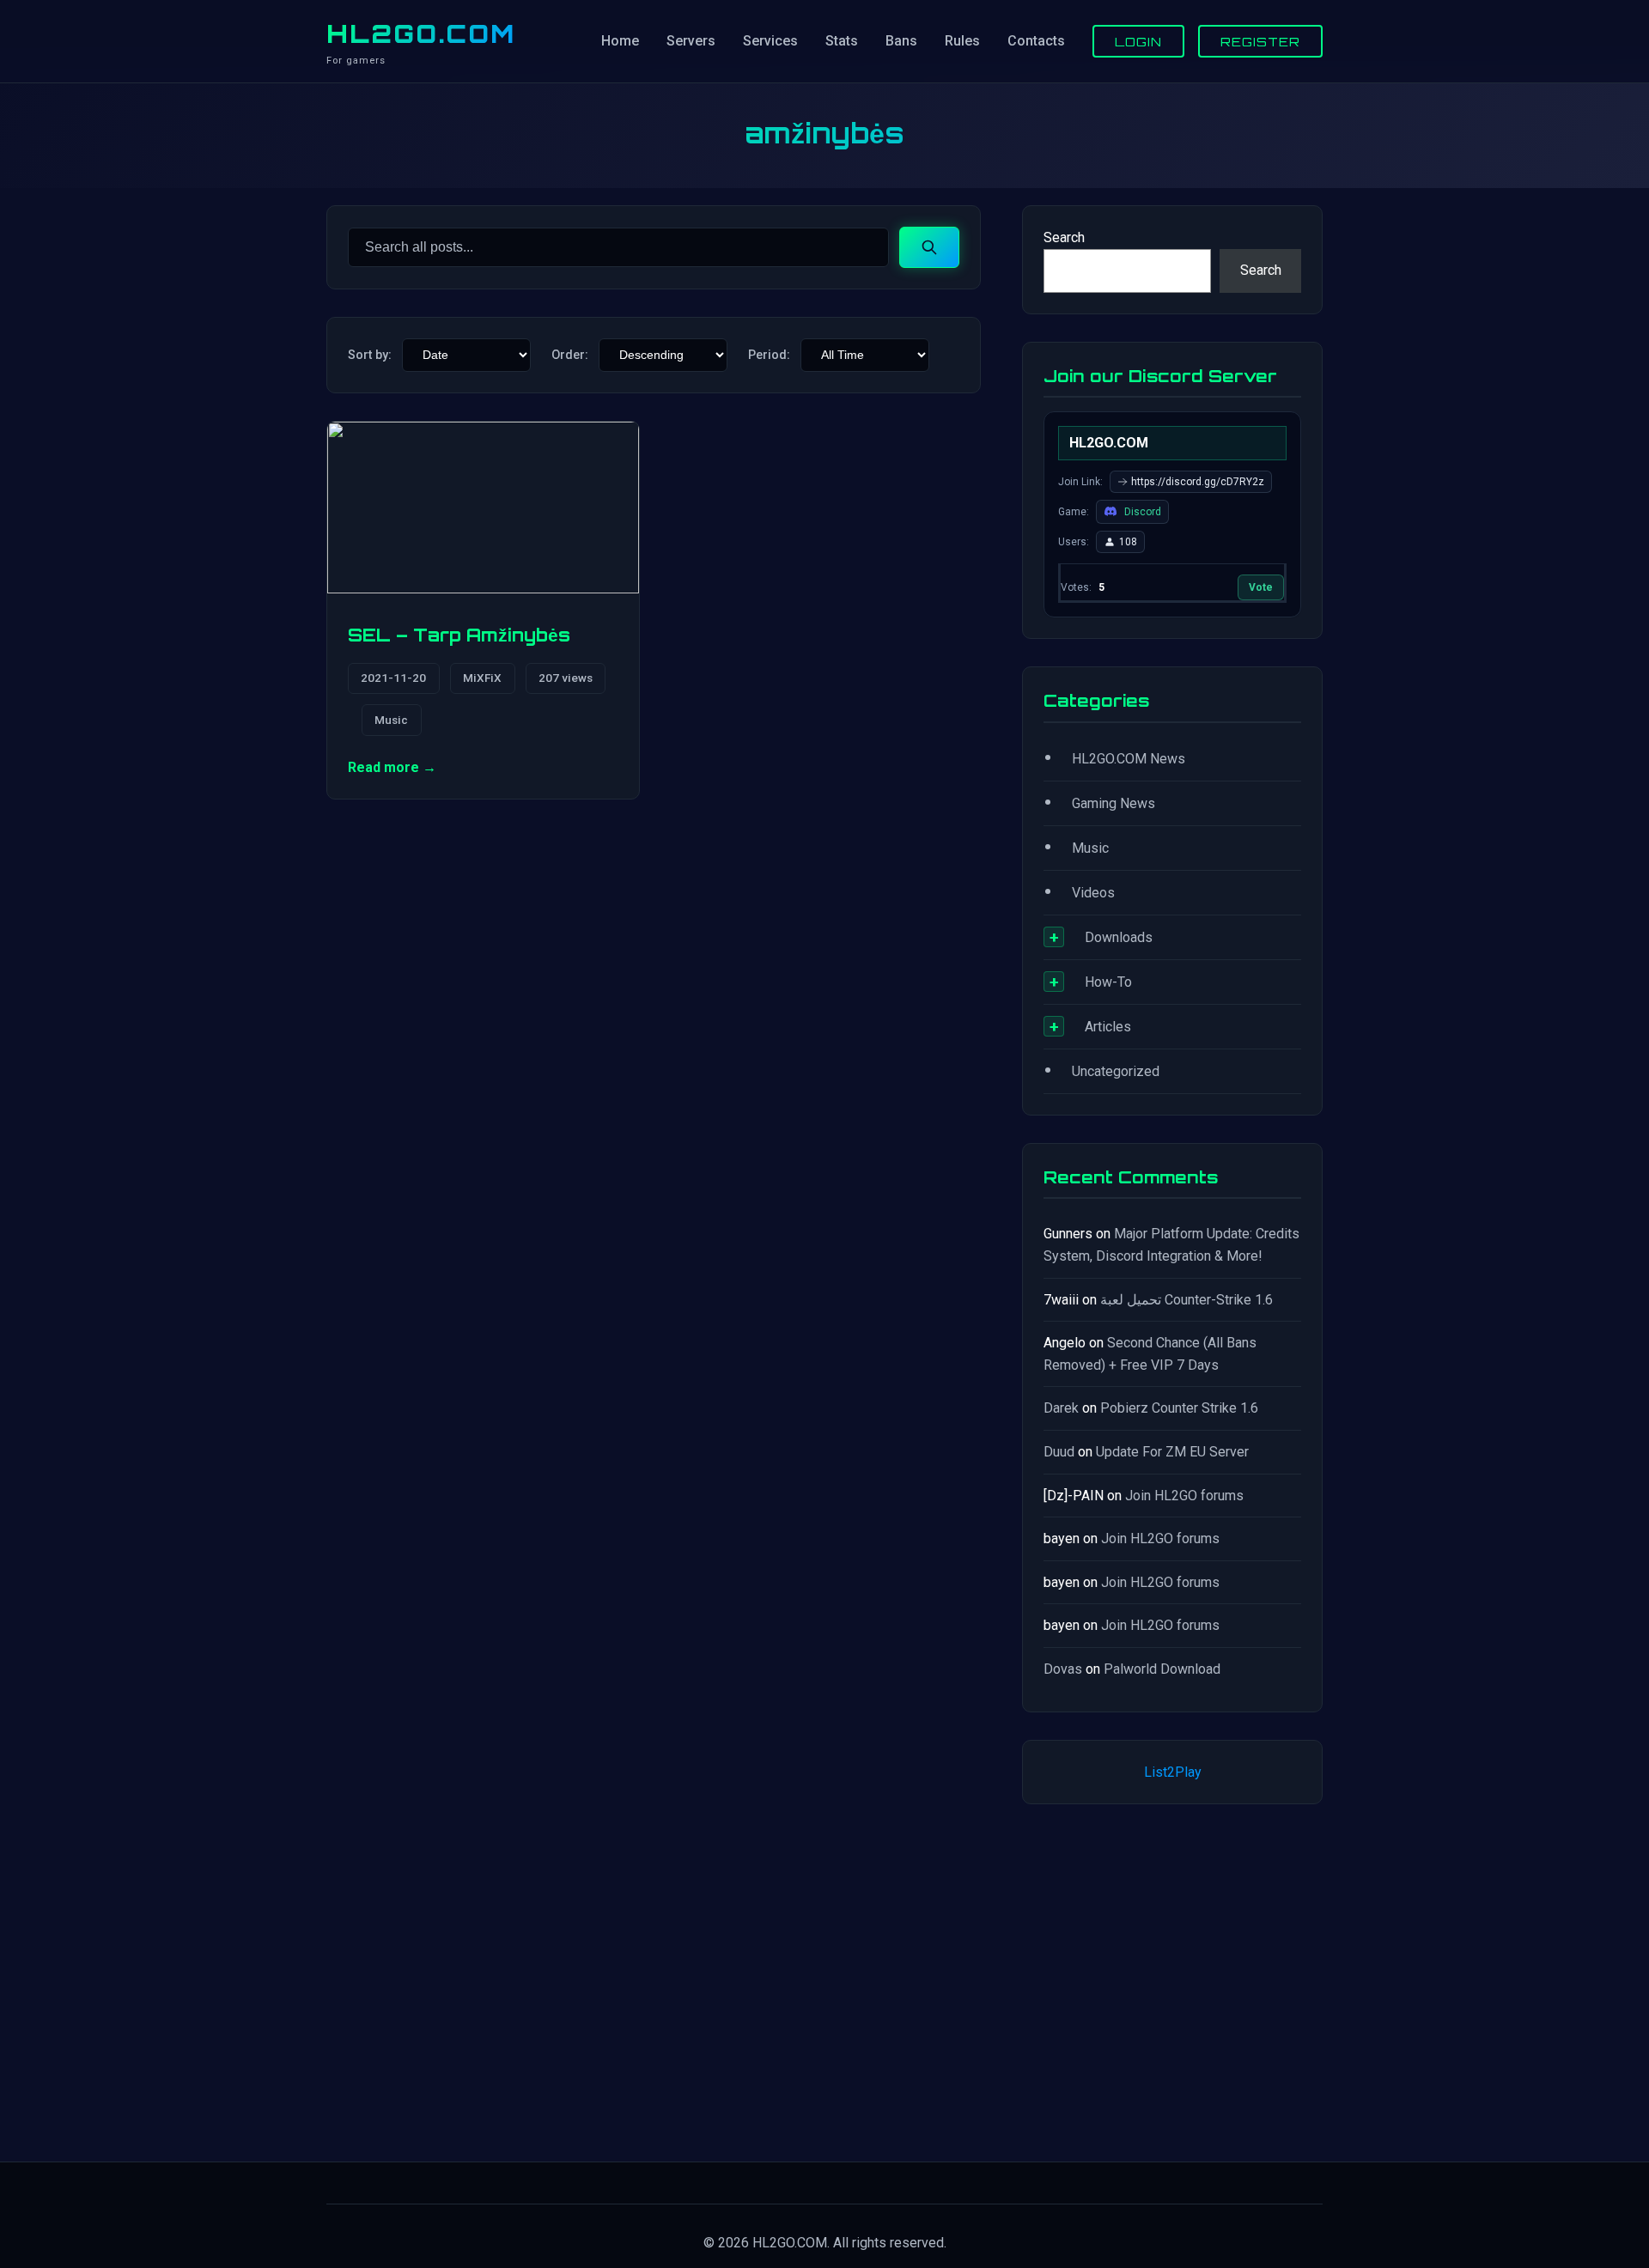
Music (391, 720)
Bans (901, 41)
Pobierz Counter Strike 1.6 (1179, 1408)
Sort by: (370, 355)
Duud (1059, 1452)
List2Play (1173, 1772)
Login (1138, 41)
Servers (691, 41)
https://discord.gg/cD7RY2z (1198, 482)
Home (620, 41)
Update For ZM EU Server (1172, 1452)
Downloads (1119, 937)
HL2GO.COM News (1129, 759)
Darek (1061, 1408)
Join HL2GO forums (1184, 1496)
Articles (1108, 1027)
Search (1064, 237)
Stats (842, 41)
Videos (1093, 893)
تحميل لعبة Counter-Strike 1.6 (1187, 1300)
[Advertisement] (1172, 1979)
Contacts (1036, 41)
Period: (769, 355)
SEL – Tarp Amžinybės (459, 635)
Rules (962, 41)
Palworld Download (1162, 1669)
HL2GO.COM (421, 33)
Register (1260, 41)
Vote (1261, 587)
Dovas (1063, 1669)
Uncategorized (1116, 1071)
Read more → (392, 767)
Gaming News (1114, 803)
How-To (1108, 982)
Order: (570, 355)
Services (770, 41)
